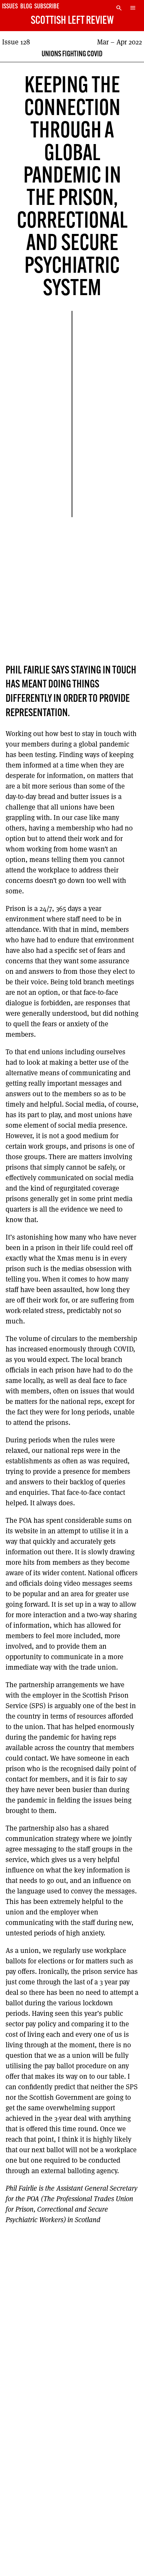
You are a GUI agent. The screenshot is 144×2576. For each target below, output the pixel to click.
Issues (10, 7)
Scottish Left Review (72, 21)
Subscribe (47, 7)
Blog (26, 7)
